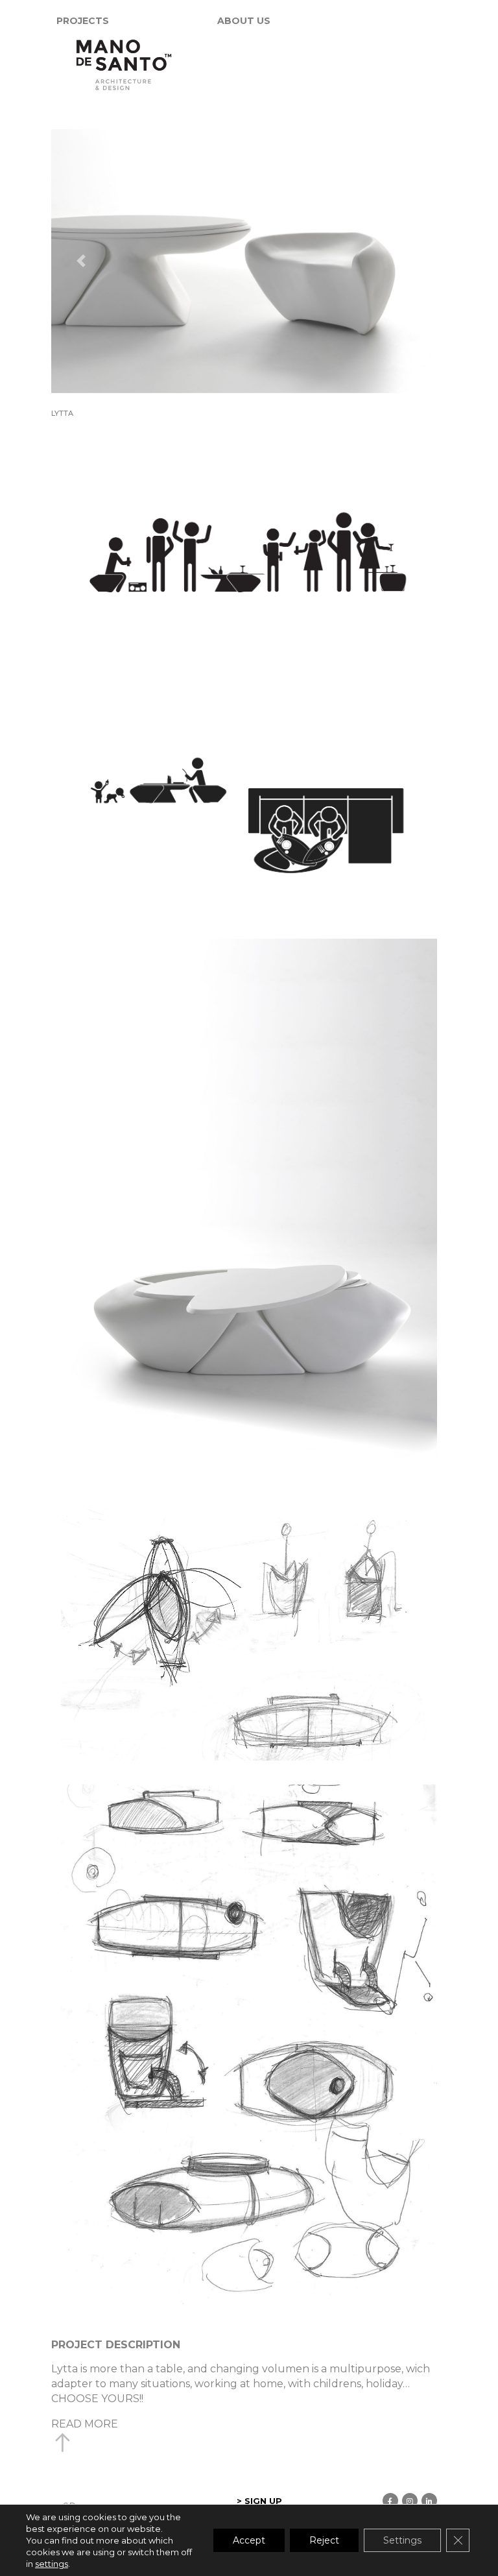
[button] (81, 261)
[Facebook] (390, 2501)
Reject (324, 2540)
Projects (83, 21)
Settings (402, 2540)
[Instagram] (410, 2501)
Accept (249, 2540)
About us (244, 21)
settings (52, 2564)
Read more (85, 2424)
